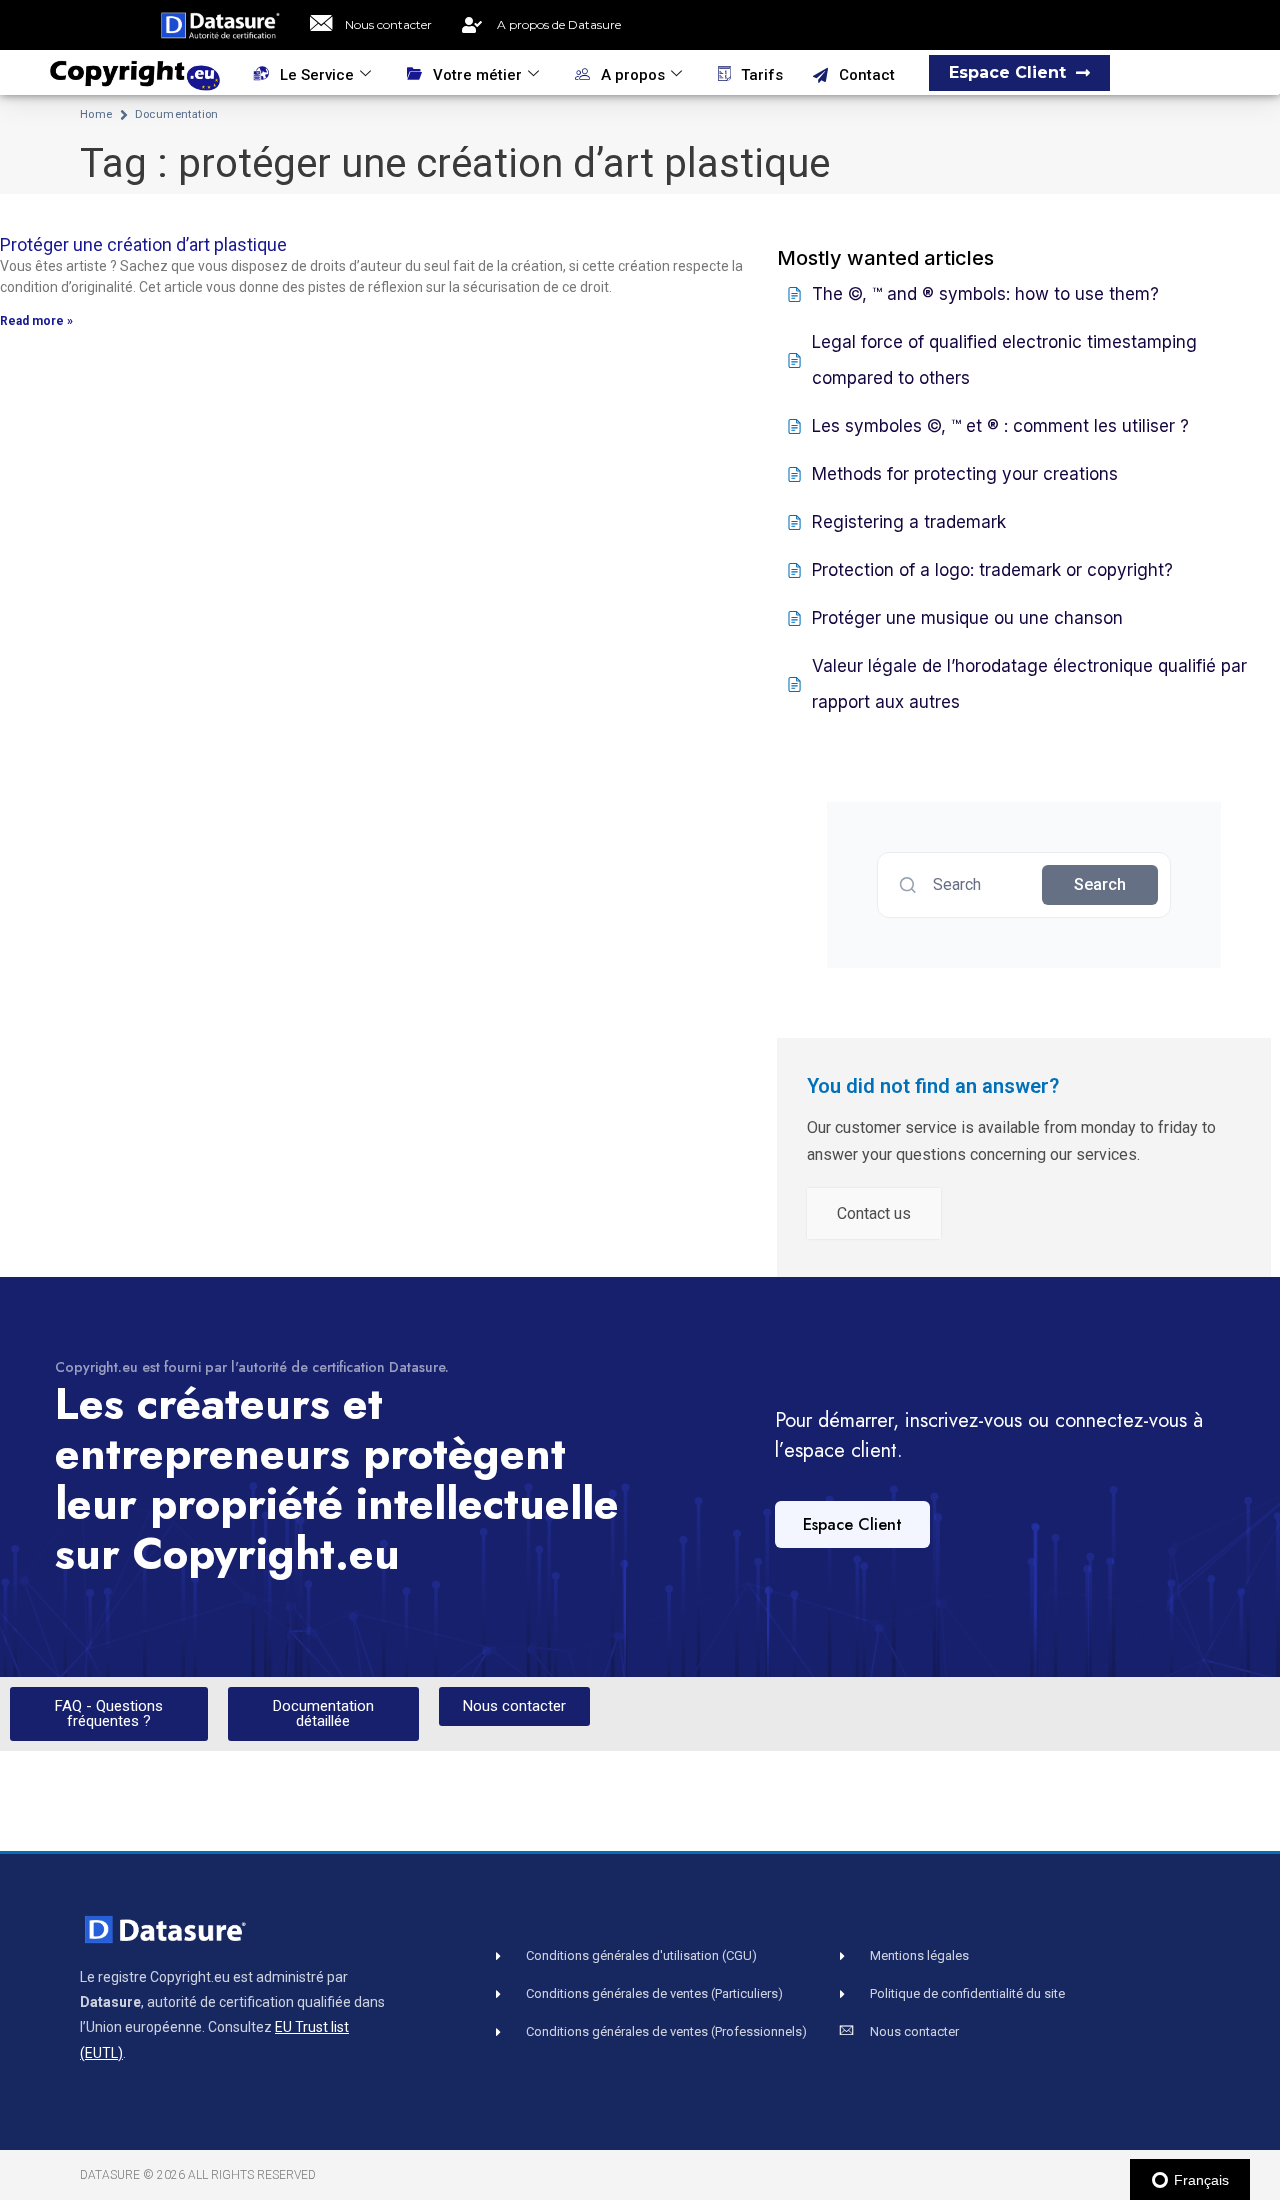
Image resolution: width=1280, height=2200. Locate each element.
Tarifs (762, 75)
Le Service (317, 75)
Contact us (874, 1213)
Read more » (36, 321)
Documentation (177, 114)
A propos (633, 75)
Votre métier (477, 75)
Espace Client (852, 1524)
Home (96, 114)
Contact (867, 75)
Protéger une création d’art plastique (143, 244)
